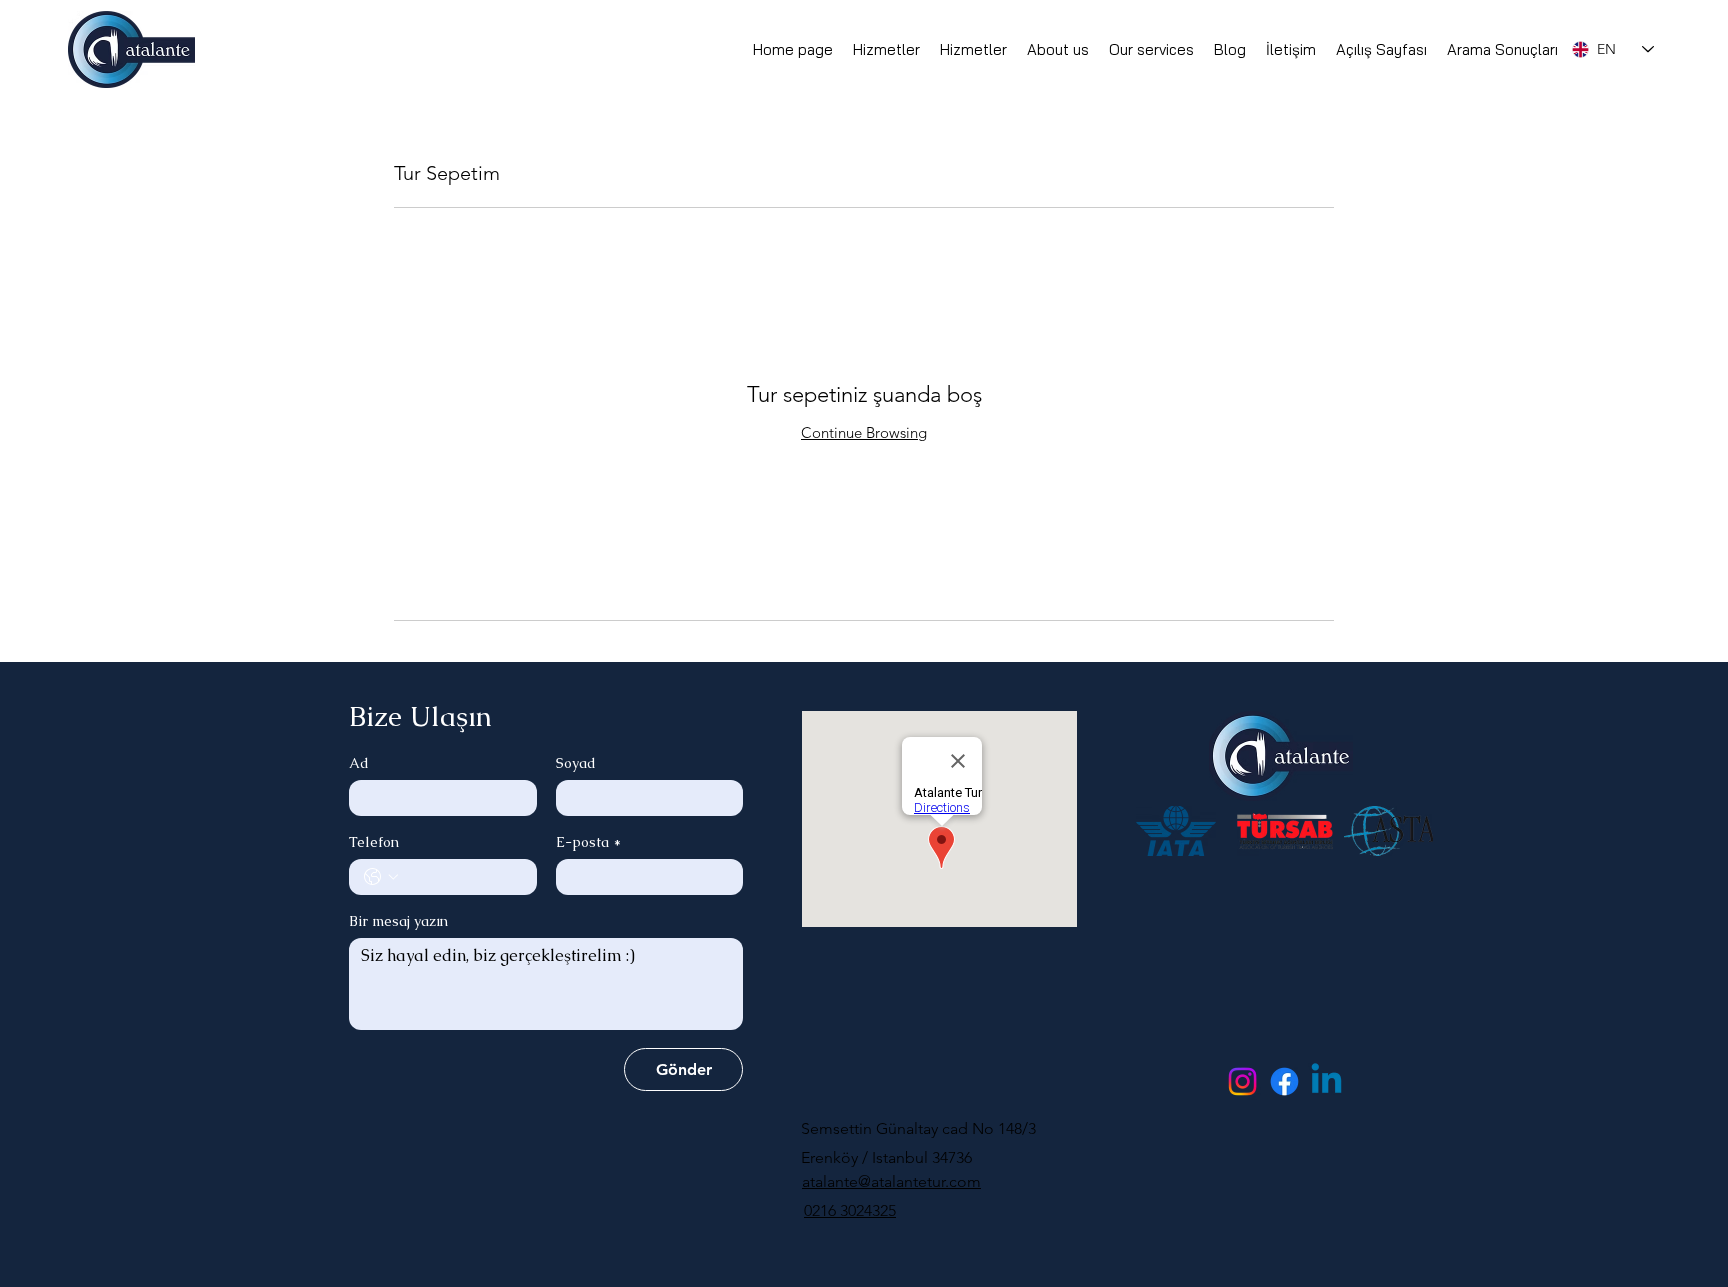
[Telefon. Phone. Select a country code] (381, 877)
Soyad (576, 763)
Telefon (374, 842)
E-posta (588, 842)
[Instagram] (1242, 1081)
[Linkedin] (1326, 1081)
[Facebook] (1284, 1081)
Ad (359, 763)
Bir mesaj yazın (398, 921)
